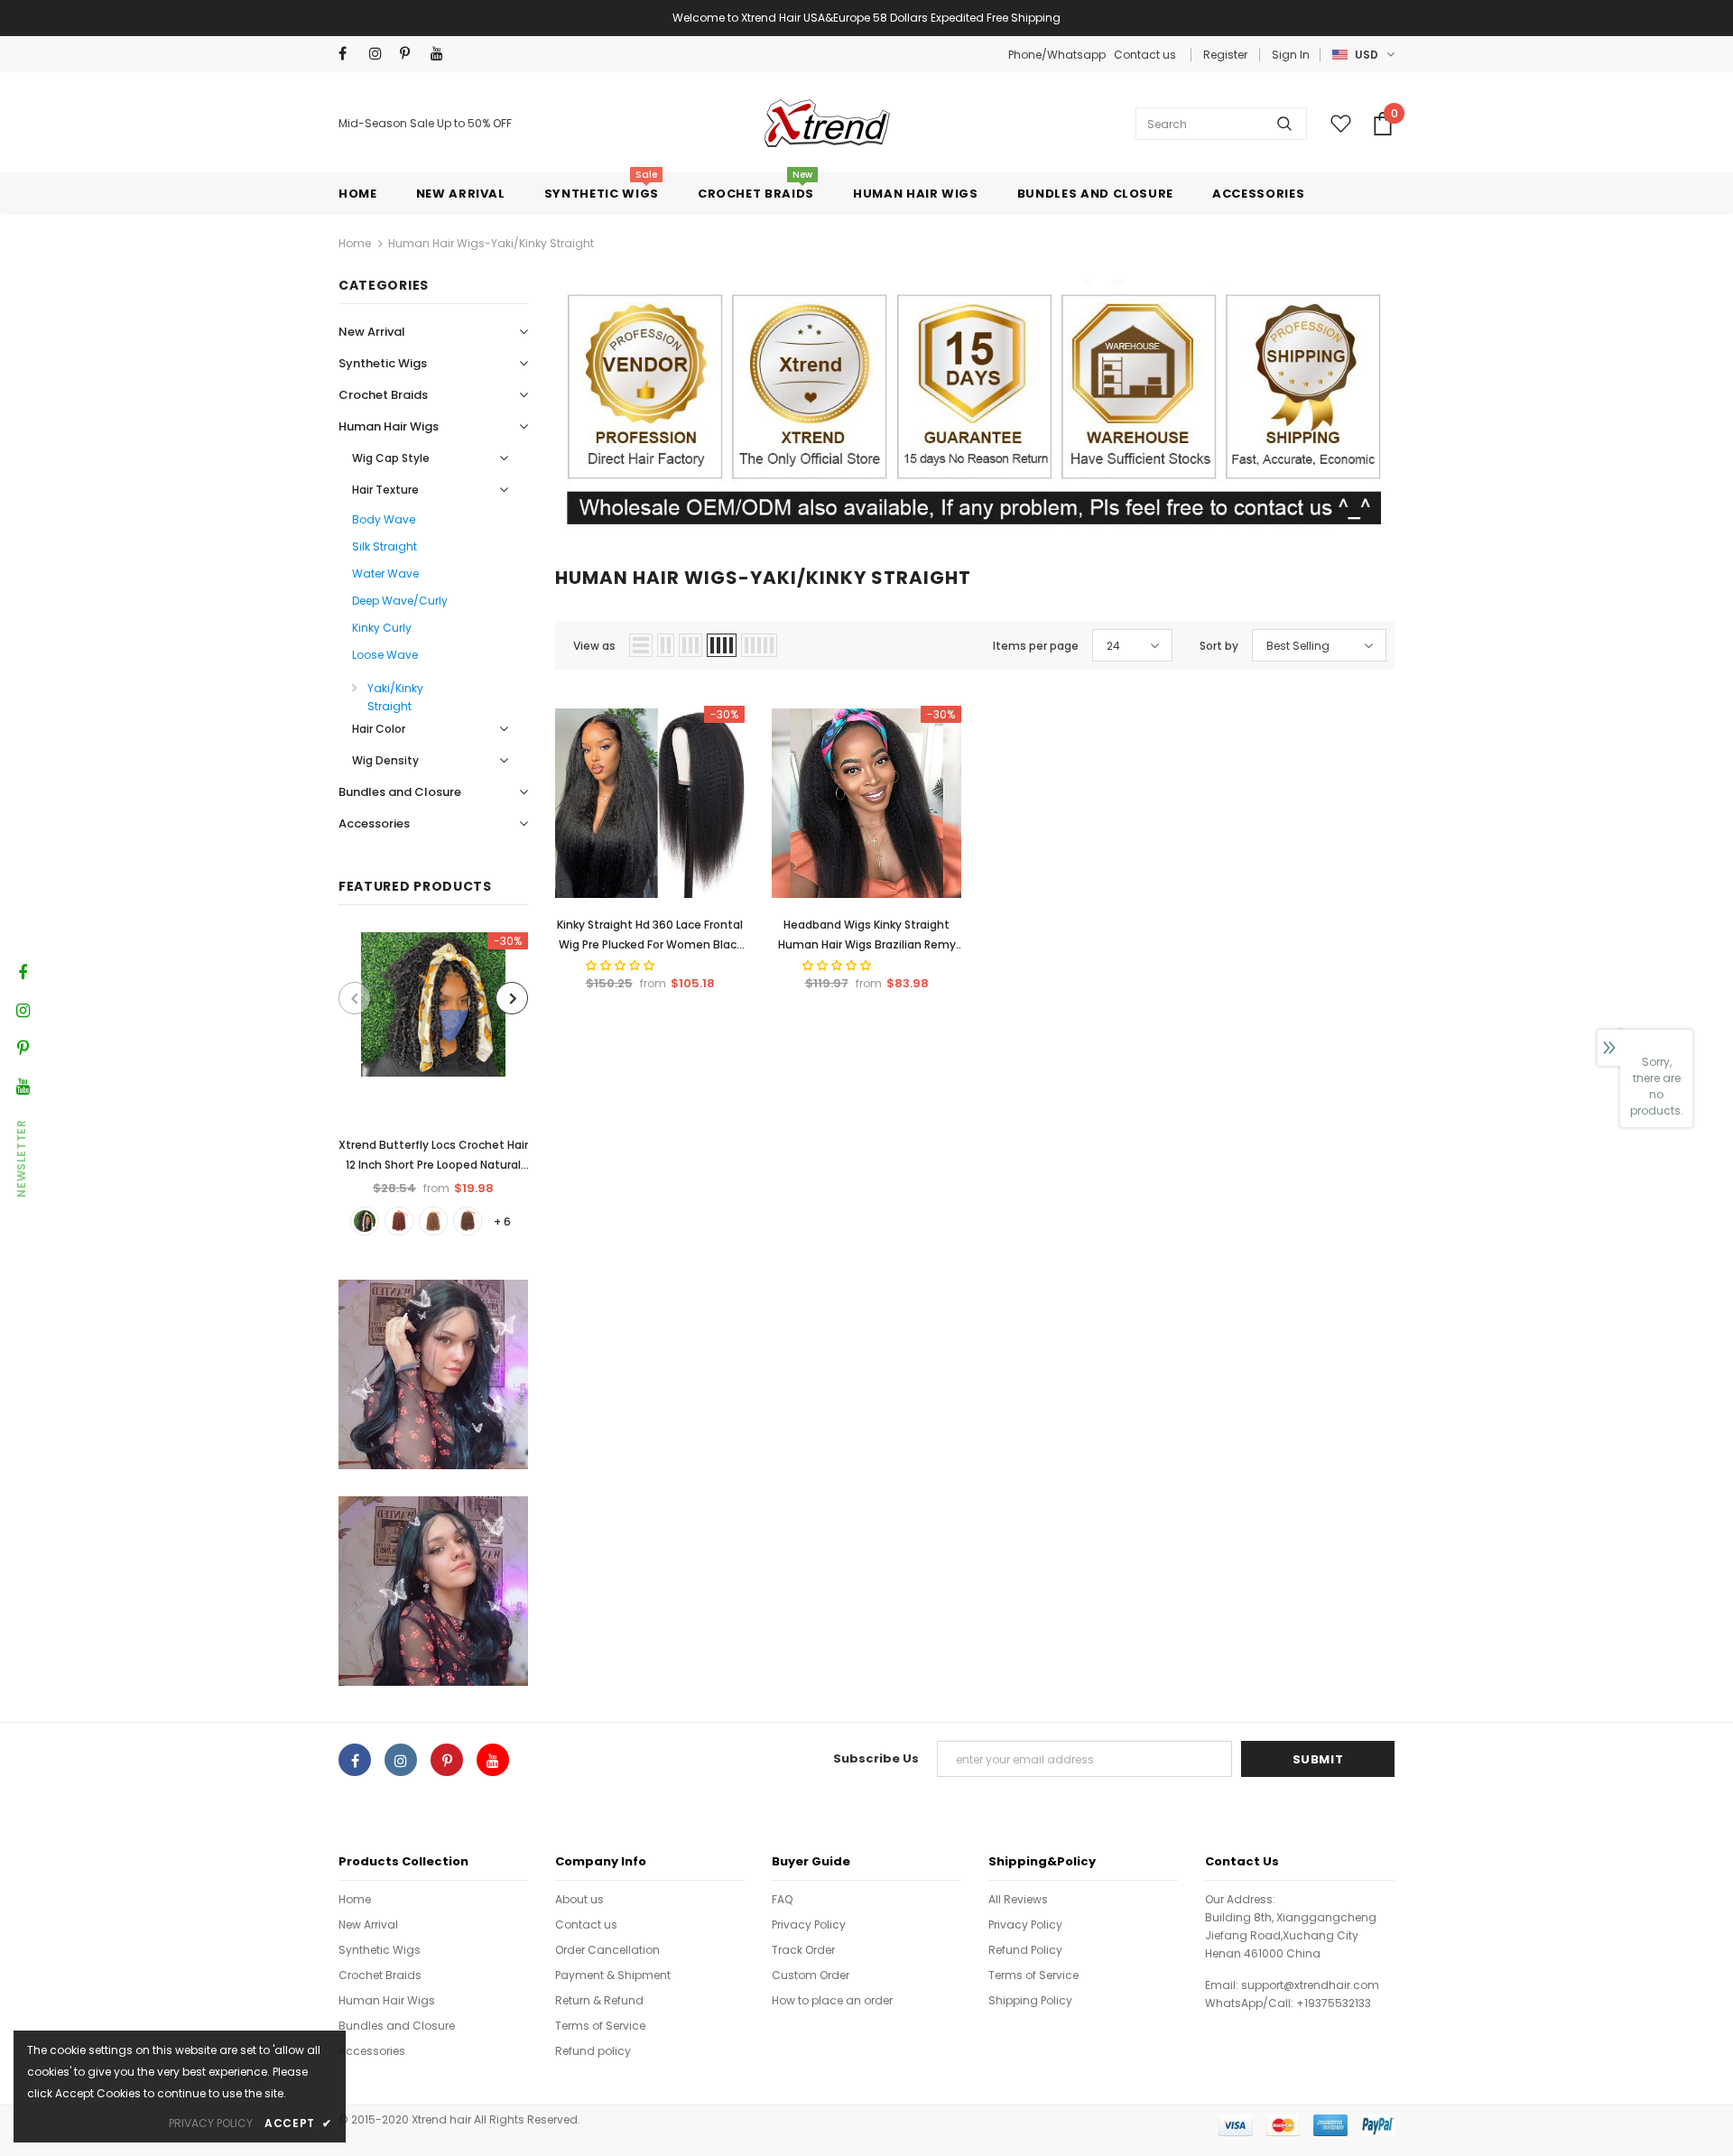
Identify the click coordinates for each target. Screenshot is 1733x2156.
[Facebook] (350, 54)
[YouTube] (442, 54)
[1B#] (365, 1221)
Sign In (1291, 55)
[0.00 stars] (838, 965)
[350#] (399, 1221)
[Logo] (824, 123)
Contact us (1145, 55)
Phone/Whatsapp (1058, 55)
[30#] (468, 1221)
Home (355, 243)
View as (594, 646)
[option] (433, 1083)
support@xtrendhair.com (1310, 1985)
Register (1225, 55)
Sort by (1219, 646)
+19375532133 (1334, 2003)
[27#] (433, 1221)
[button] (621, 965)
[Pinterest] (411, 54)
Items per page (1036, 646)
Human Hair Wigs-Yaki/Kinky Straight (491, 243)
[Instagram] (380, 54)
